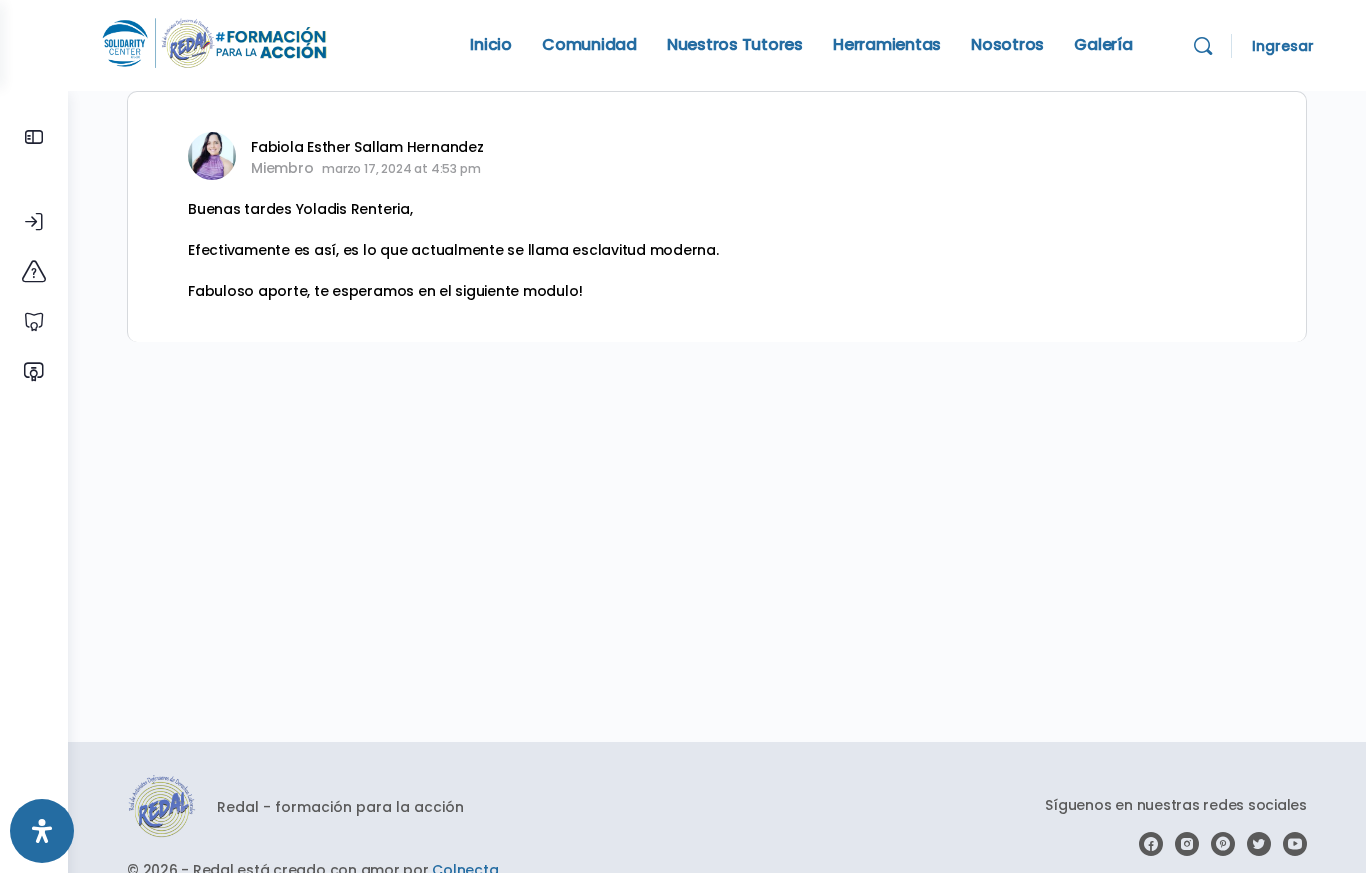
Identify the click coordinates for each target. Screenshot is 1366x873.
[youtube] (1295, 844)
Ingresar (1283, 46)
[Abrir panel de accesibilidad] (42, 831)
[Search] (1203, 46)
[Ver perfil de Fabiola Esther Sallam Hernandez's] (212, 156)
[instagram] (1187, 844)
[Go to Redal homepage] (215, 43)
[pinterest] (1223, 844)
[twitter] (1259, 844)
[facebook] (1151, 844)
